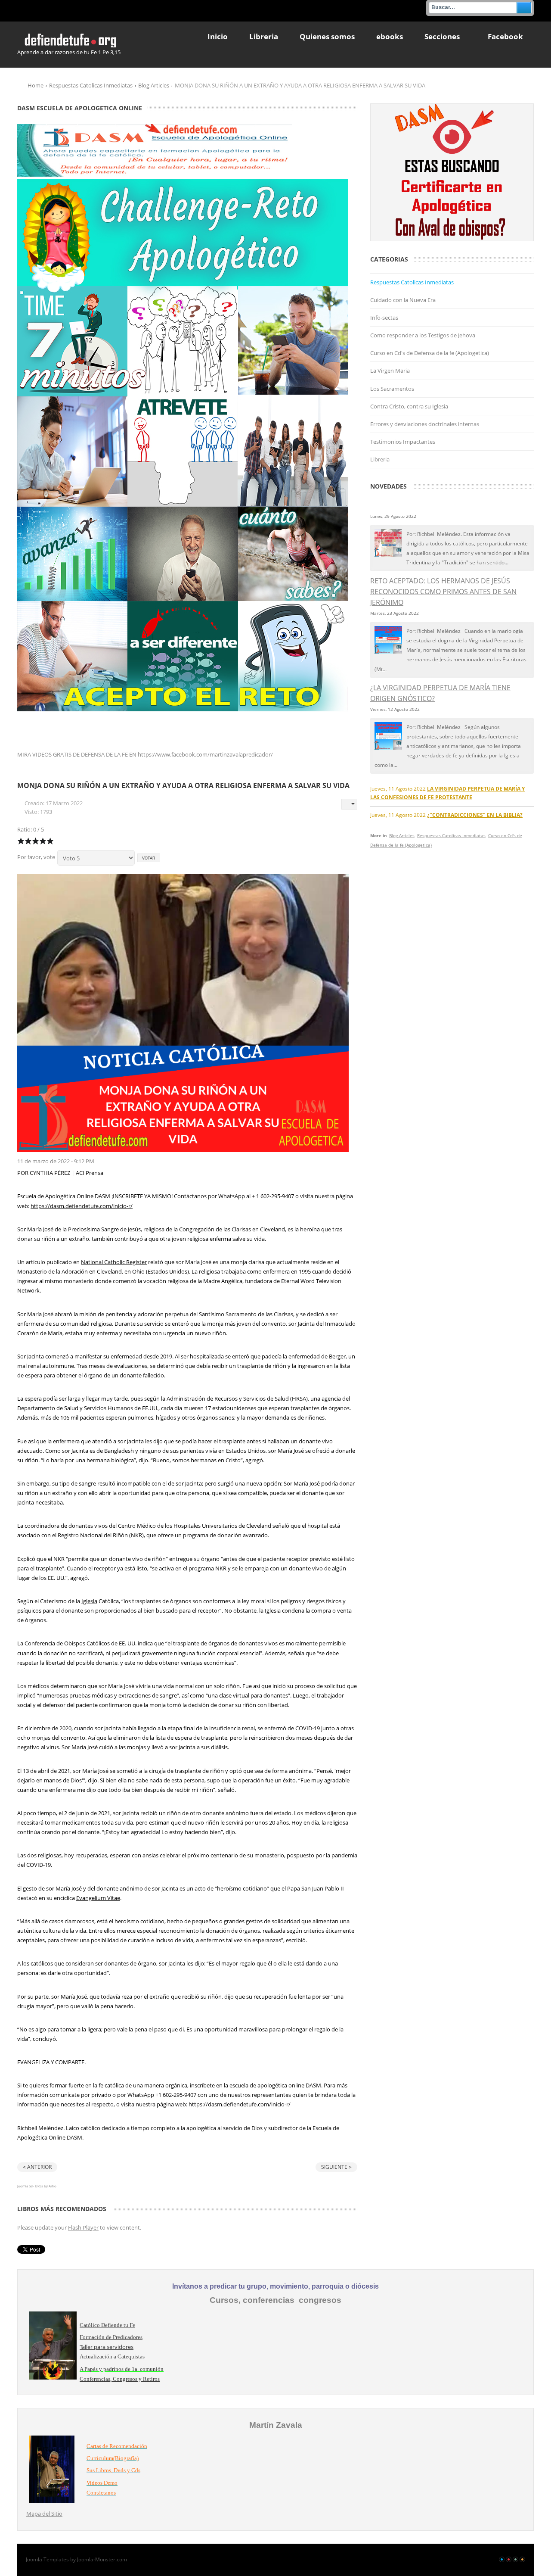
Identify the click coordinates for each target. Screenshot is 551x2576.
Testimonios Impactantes (403, 442)
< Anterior (37, 2167)
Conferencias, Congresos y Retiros (120, 2379)
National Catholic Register (114, 1262)
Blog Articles (154, 85)
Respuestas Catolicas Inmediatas (91, 85)
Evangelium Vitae (98, 1898)
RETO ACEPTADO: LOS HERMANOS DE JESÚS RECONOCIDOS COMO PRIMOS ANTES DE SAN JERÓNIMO (443, 592)
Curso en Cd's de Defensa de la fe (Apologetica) (430, 353)
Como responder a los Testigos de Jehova (423, 335)
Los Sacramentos (392, 389)
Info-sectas (384, 318)
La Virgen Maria (390, 371)
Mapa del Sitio (44, 2514)
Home (36, 85)
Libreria (380, 459)
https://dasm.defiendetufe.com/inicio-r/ (82, 1206)
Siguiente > (336, 2167)
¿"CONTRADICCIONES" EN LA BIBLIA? (475, 815)
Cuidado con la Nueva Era (403, 300)
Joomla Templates (47, 2559)
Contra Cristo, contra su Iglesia (409, 406)
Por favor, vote (36, 857)
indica (145, 1643)
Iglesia (89, 1601)
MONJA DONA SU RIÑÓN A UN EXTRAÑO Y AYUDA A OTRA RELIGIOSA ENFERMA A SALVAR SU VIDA (183, 785)
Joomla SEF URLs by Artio (37, 2186)
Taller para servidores (107, 2347)
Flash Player (83, 2227)
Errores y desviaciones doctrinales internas (425, 424)
